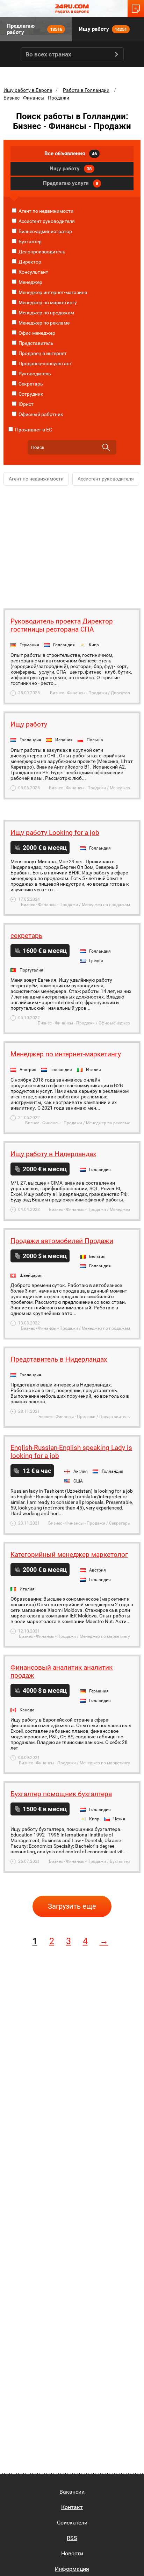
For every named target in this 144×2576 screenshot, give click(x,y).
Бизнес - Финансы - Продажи (36, 98)
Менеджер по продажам (46, 313)
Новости (72, 2553)
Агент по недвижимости (45, 211)
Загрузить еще (72, 1906)
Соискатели (72, 2523)
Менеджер (30, 282)
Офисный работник (40, 414)
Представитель (35, 343)
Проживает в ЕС (33, 430)
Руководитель (34, 374)
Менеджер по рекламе (44, 323)
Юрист (26, 404)
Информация (72, 2569)
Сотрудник (30, 394)
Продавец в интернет (42, 353)
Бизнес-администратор (45, 231)
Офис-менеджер (36, 333)
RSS (72, 2538)
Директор (29, 262)
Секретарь (30, 384)
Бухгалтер (30, 241)
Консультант (33, 272)
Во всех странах (48, 54)
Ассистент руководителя (46, 221)
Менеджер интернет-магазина (52, 292)
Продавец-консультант (45, 363)
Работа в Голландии (86, 90)
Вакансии (72, 2492)
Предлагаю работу (35, 29)
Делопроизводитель (41, 252)
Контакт (72, 2507)
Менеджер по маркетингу (47, 302)
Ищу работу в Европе (28, 90)
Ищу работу (103, 29)
